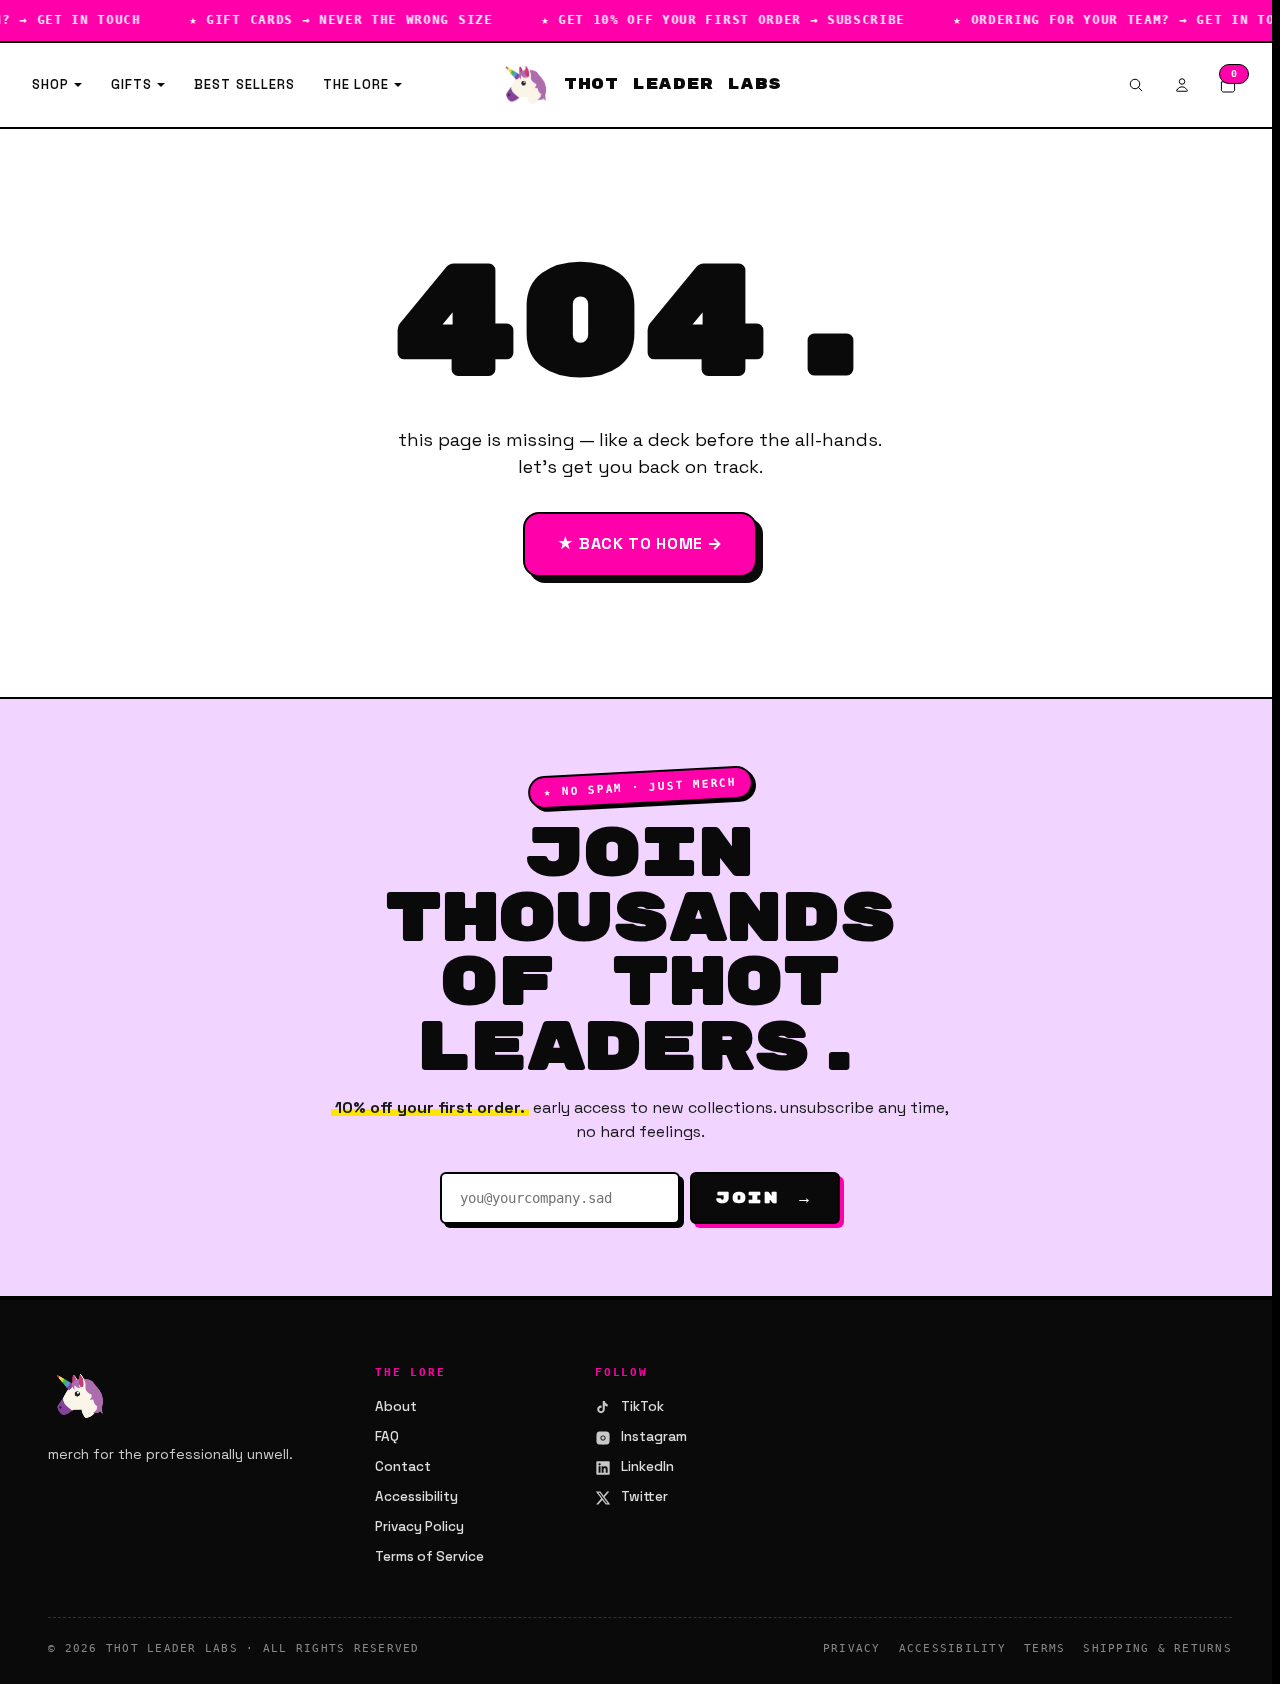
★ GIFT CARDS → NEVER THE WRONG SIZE (329, 20)
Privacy (852, 1648)
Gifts (131, 84)
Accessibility (416, 1496)
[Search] (1136, 85)
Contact (403, 1466)
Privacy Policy (419, 1526)
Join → (765, 1198)
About (396, 1406)
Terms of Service (429, 1556)
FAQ (387, 1436)
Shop (50, 84)
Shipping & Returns (1157, 1648)
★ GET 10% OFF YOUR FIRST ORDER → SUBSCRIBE (711, 20)
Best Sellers (244, 84)
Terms (1044, 1648)
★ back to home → (640, 543)
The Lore (356, 84)
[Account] (1182, 85)
